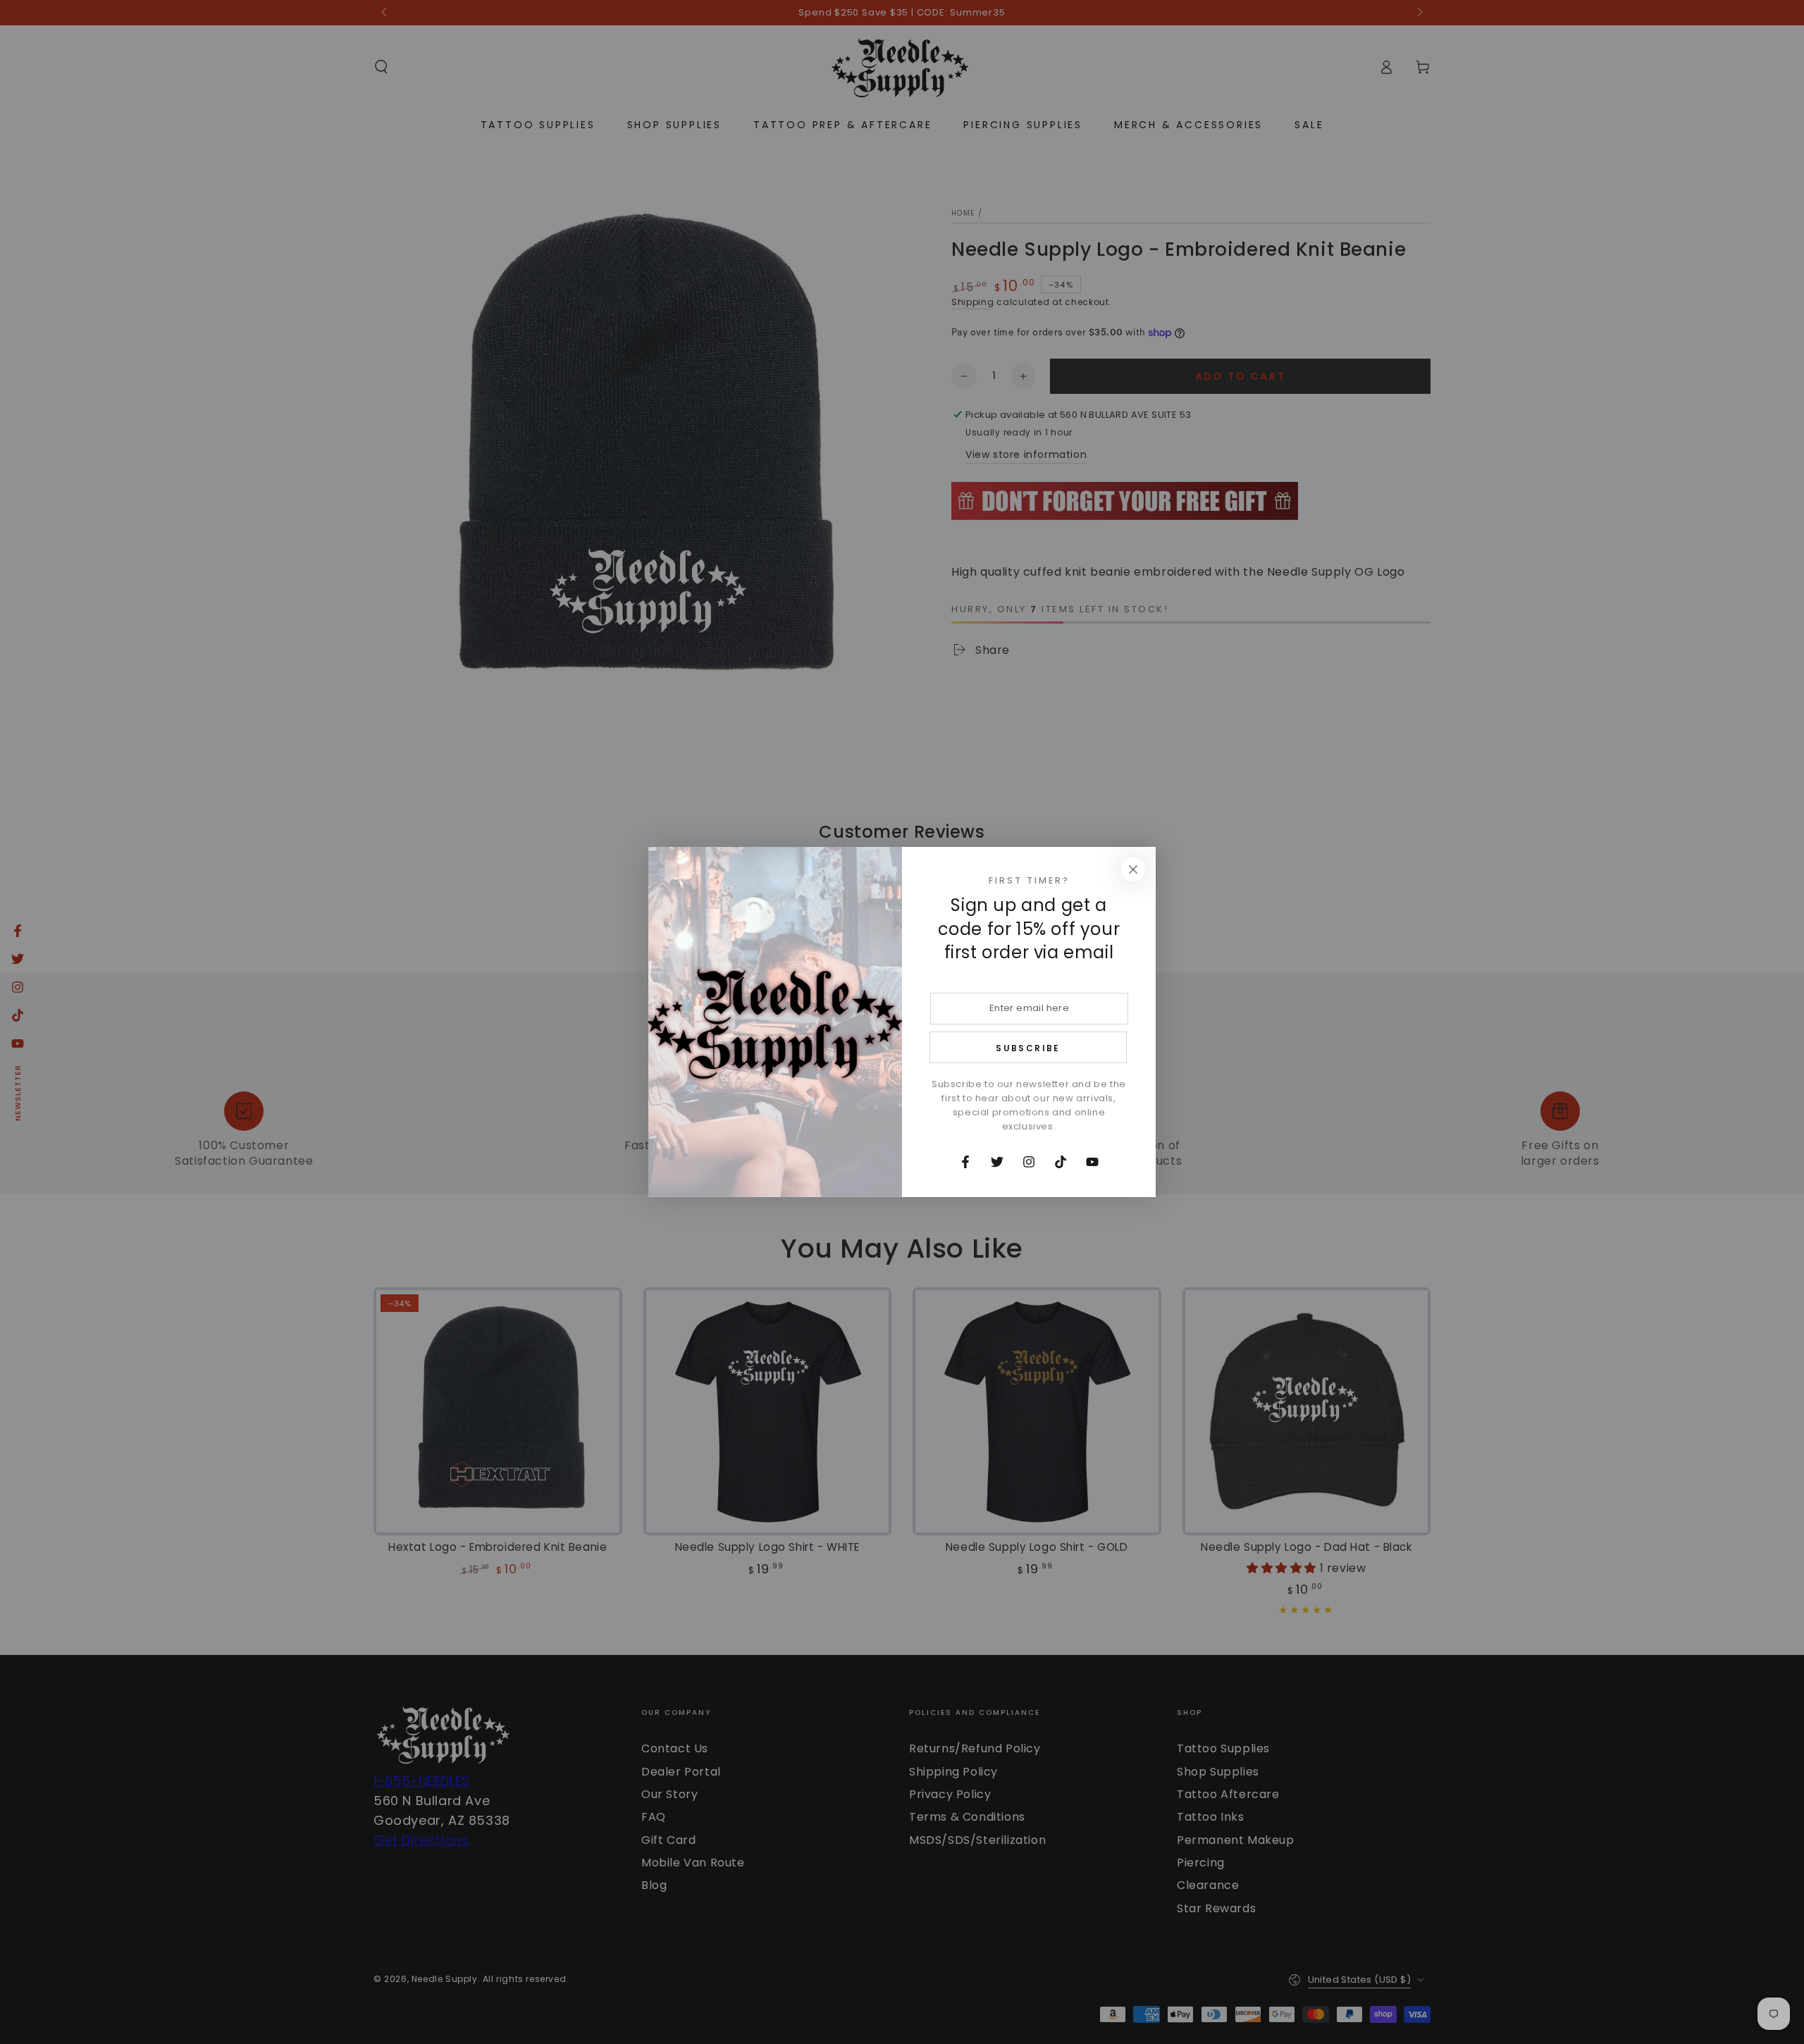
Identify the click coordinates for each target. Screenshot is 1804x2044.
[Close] (1133, 869)
